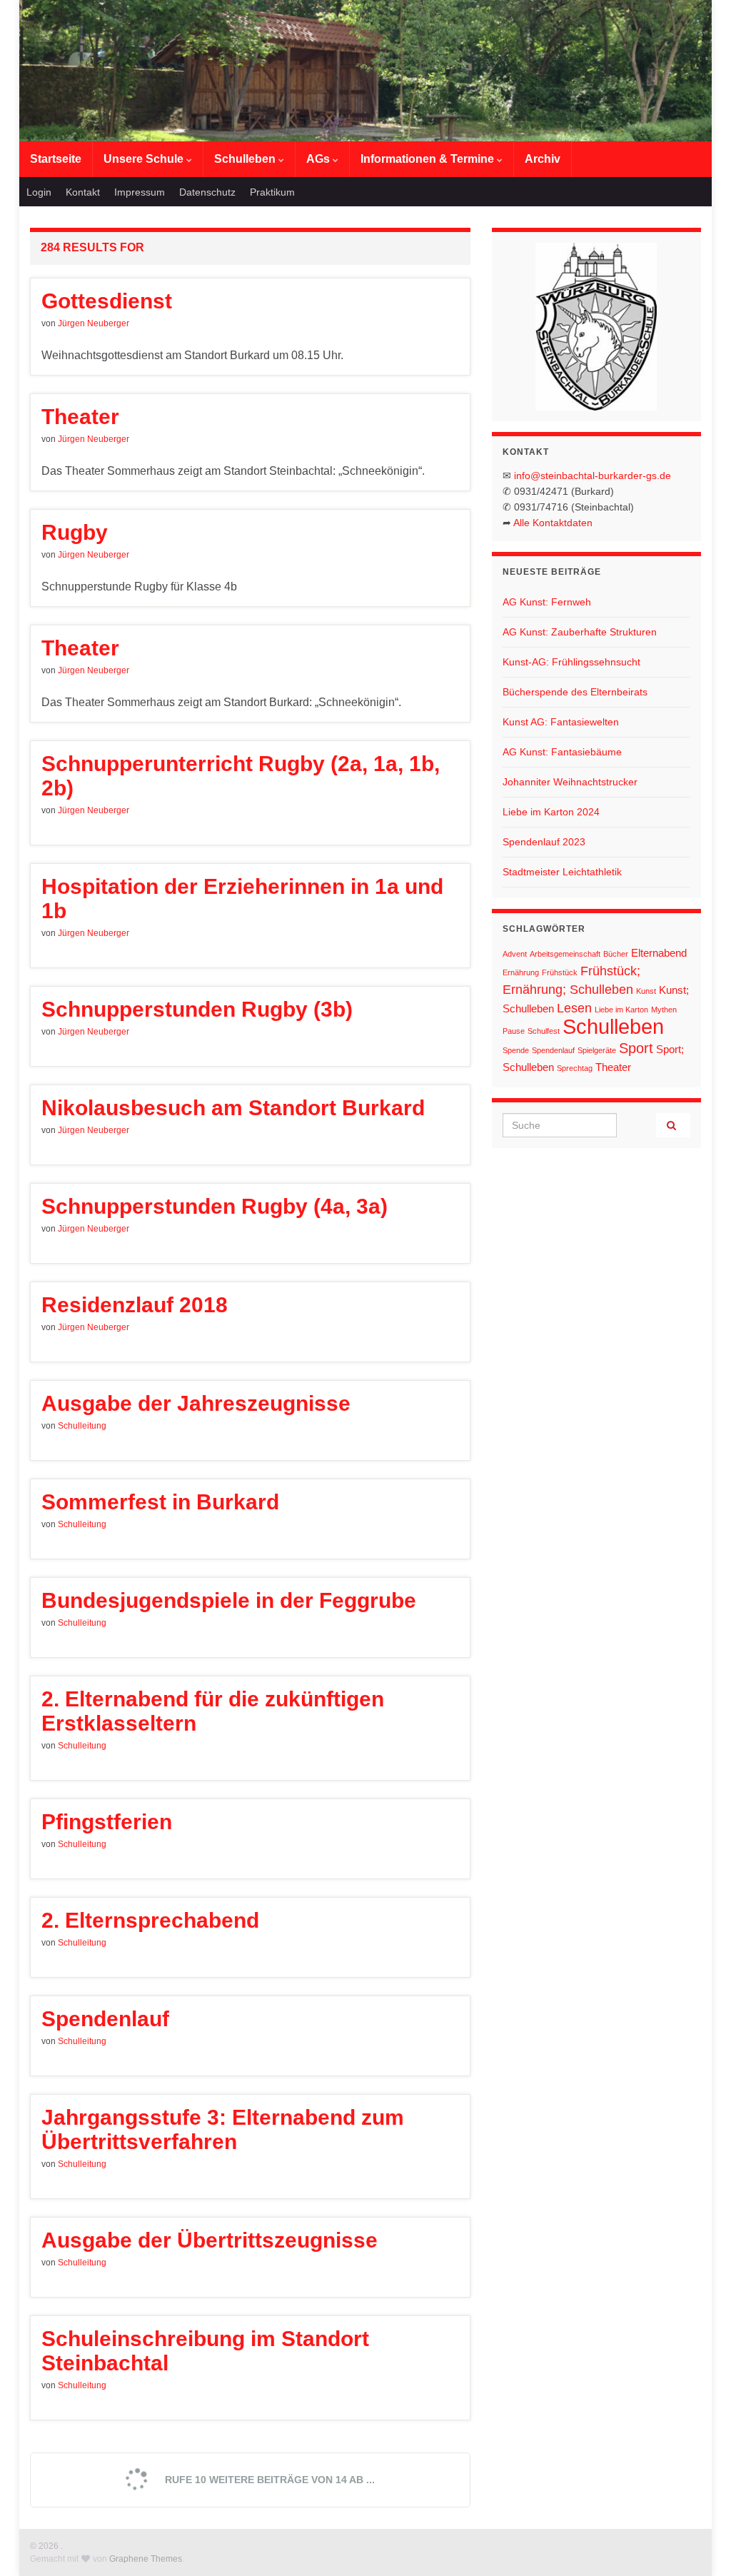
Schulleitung (82, 1426)
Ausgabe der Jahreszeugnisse (196, 1403)
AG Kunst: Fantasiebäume (562, 752)
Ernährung (521, 972)
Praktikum (272, 192)
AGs (319, 159)
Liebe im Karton (621, 1010)
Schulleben (246, 159)
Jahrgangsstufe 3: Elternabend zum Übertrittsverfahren (223, 2129)
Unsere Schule (145, 159)
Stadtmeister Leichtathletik (562, 872)
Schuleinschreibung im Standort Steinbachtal (205, 2351)
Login (39, 192)
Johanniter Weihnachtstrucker (570, 782)
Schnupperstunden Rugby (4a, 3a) (215, 1206)
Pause (514, 1031)
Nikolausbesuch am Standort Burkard (233, 1108)
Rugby (75, 532)
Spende (516, 1050)
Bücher (616, 954)
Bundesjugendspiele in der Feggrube (229, 1600)
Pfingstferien (107, 1822)
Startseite (56, 159)
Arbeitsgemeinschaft (565, 954)
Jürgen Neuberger (94, 323)
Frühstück (560, 972)
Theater (80, 417)
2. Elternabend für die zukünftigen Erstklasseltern (213, 1711)
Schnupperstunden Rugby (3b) (197, 1009)
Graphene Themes (146, 2559)
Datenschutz (207, 192)
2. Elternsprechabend (150, 1920)
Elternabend (659, 953)
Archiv (543, 159)
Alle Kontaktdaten (553, 523)
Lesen (574, 1008)
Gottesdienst (107, 301)
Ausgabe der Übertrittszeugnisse (210, 2240)
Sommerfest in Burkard (160, 1502)
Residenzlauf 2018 (135, 1305)
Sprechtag (575, 1068)
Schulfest (544, 1031)
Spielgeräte (597, 1050)
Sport (636, 1048)
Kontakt (83, 192)
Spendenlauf (105, 2019)
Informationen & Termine (429, 159)
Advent (515, 954)
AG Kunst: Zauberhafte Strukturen (580, 632)
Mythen (664, 1010)
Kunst (646, 991)
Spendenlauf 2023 (544, 842)
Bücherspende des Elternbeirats (575, 692)
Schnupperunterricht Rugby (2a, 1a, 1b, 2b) (241, 776)
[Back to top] (699, 2544)
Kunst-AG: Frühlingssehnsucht (571, 662)
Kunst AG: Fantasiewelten (561, 722)
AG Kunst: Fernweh (547, 602)
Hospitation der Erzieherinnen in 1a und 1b (242, 899)
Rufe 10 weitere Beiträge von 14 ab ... (268, 2480)
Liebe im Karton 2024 (551, 812)
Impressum (140, 192)
